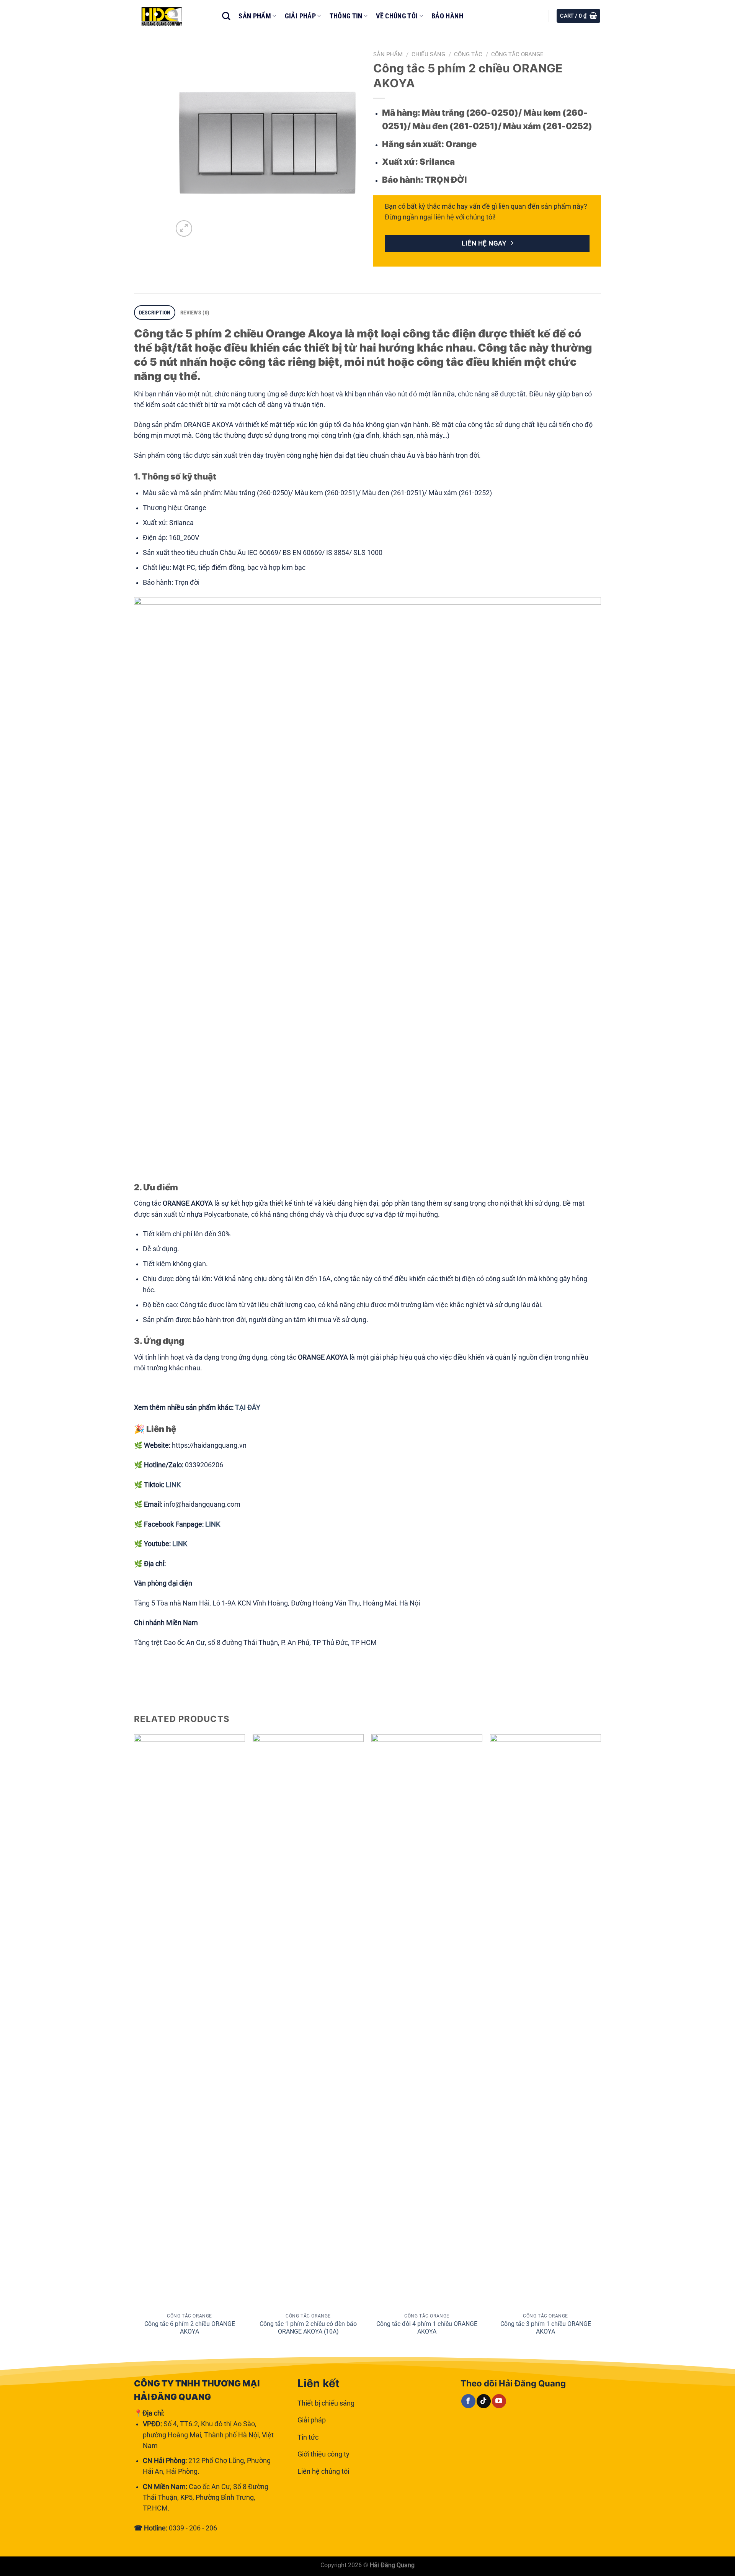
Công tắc (468, 54)
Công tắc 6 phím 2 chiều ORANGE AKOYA (190, 2328)
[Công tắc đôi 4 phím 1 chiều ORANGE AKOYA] (427, 2021)
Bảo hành (447, 16)
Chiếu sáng (428, 54)
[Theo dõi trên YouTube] (499, 2401)
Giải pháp (300, 16)
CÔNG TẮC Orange (517, 54)
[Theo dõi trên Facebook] (468, 2401)
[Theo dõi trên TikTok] (484, 2401)
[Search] (226, 16)
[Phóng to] (184, 228)
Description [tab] (155, 313)
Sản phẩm (255, 16)
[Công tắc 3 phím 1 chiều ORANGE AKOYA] (546, 2021)
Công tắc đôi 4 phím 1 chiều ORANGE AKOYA (427, 2328)
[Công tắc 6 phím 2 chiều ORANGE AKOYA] (189, 2021)
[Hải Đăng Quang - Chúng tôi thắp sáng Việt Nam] (172, 16)
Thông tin (346, 16)
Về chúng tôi (397, 16)
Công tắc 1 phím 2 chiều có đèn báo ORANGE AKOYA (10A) (308, 2328)
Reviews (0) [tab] (195, 313)
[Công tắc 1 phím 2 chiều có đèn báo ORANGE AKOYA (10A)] (308, 2021)
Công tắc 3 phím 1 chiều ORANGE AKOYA (546, 2328)
